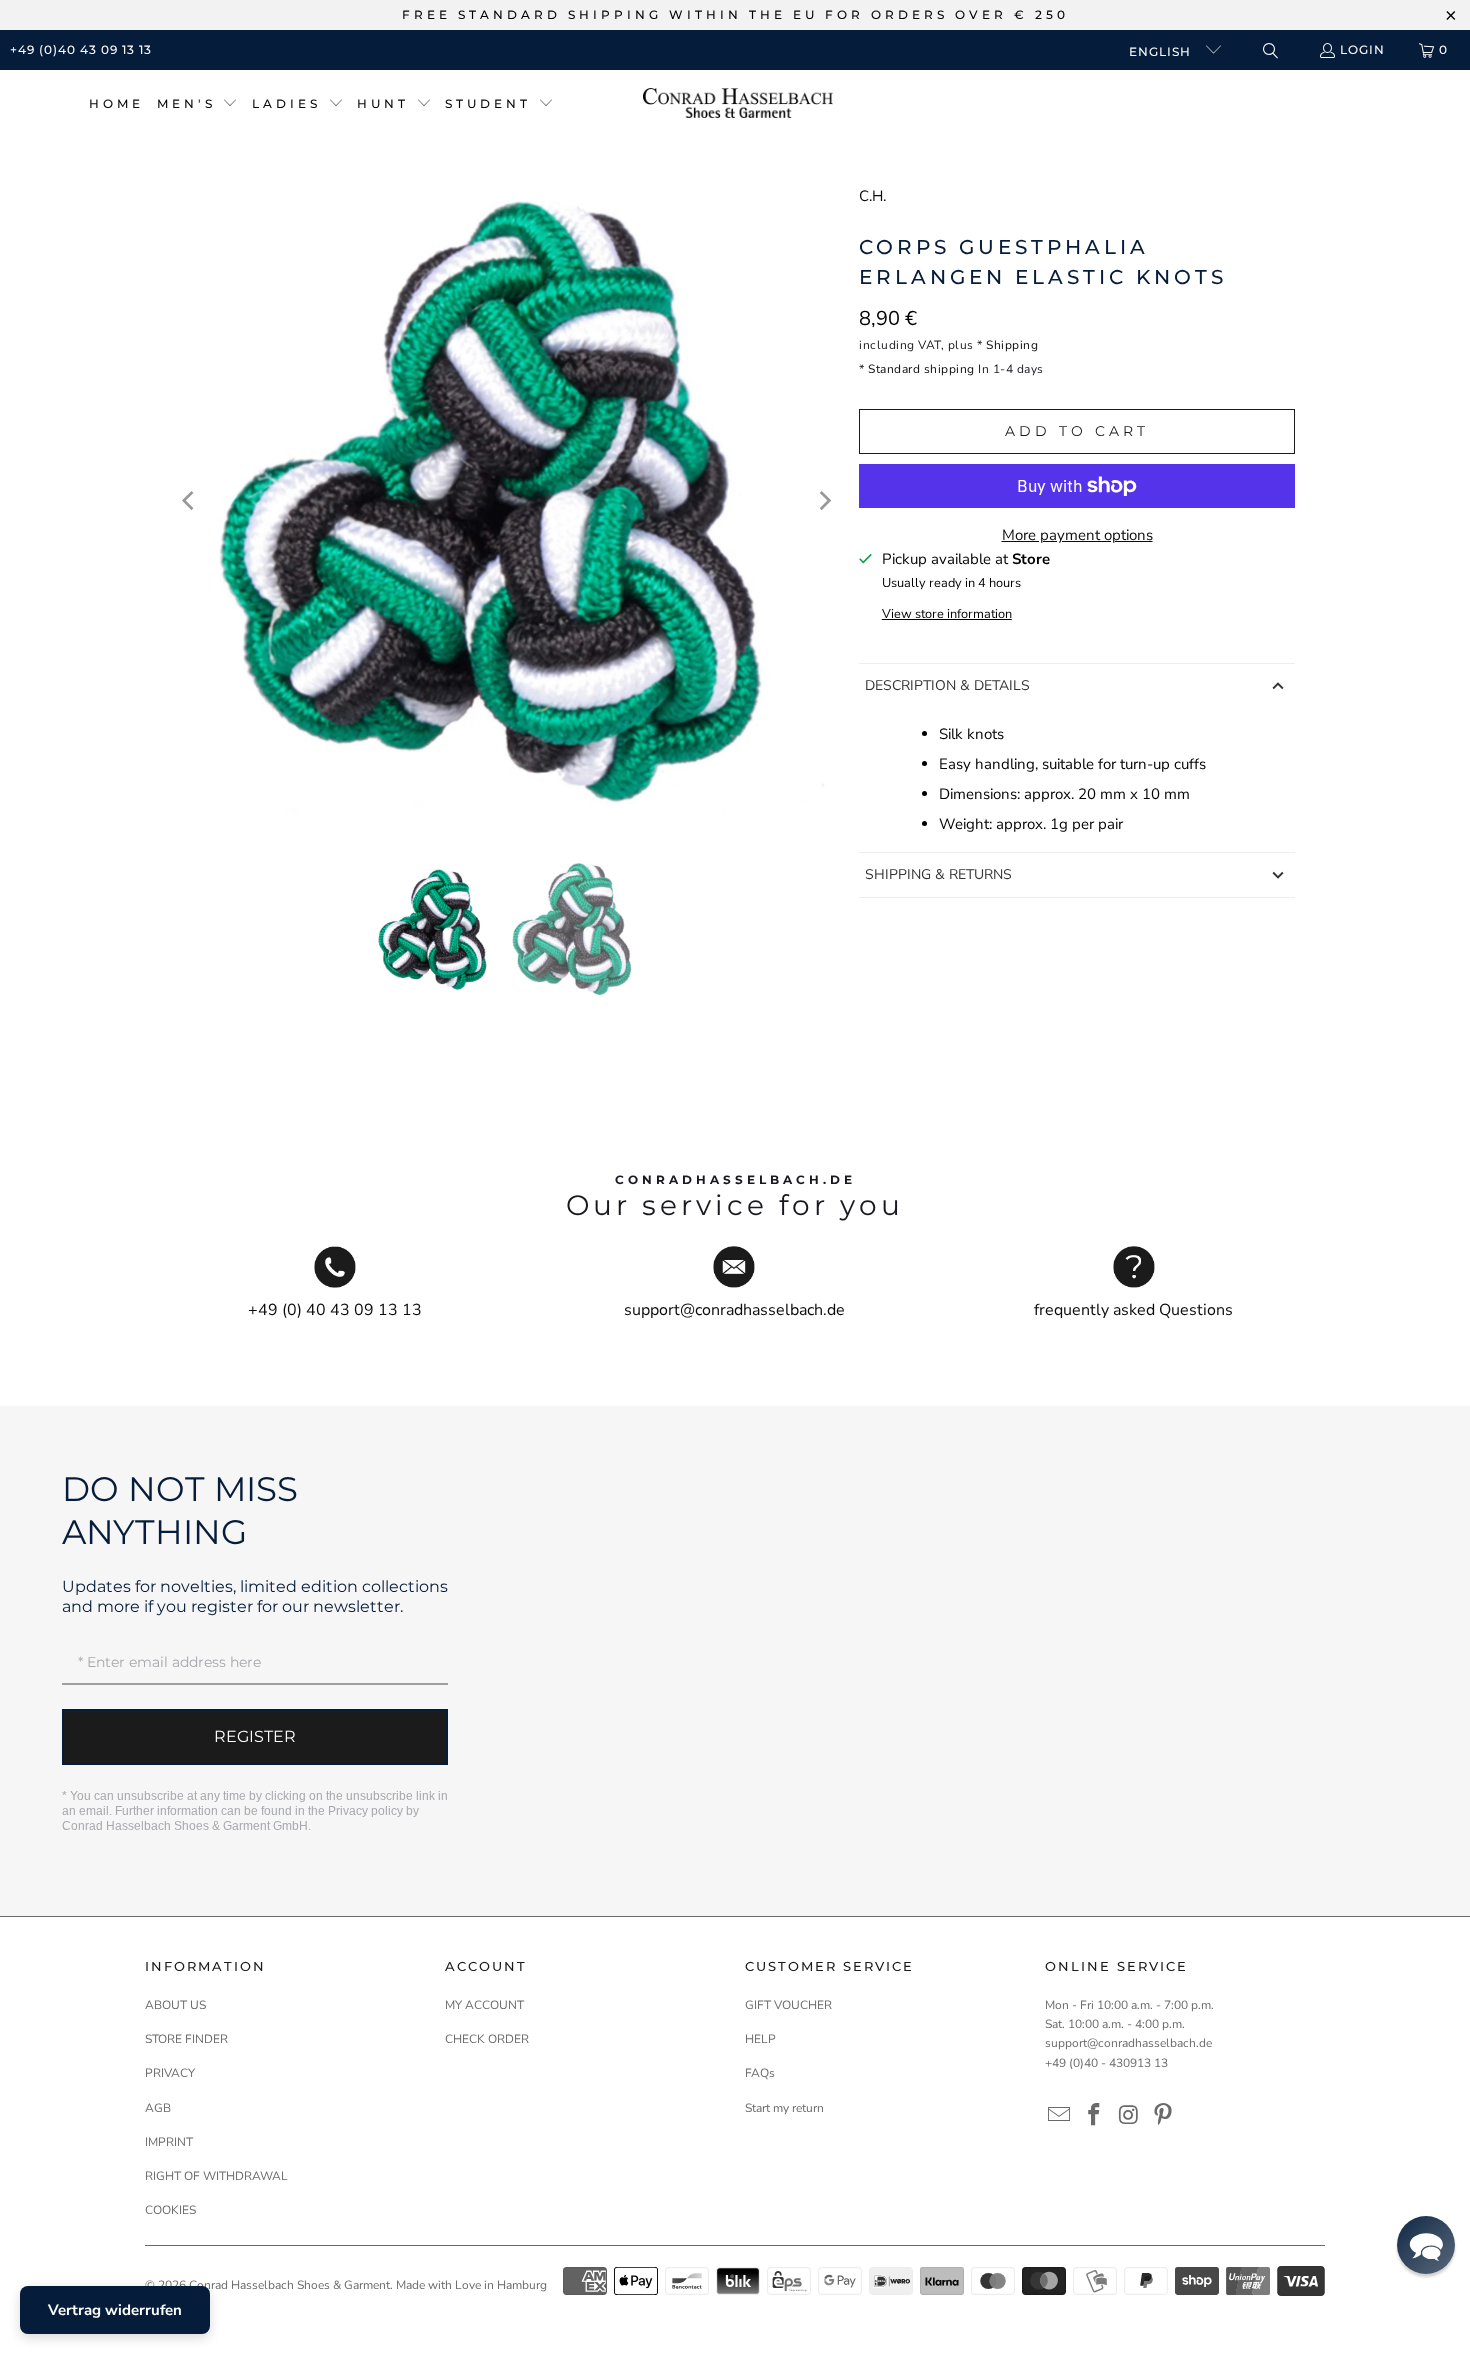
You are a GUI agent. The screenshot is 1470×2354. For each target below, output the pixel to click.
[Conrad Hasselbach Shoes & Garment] (738, 104)
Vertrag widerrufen (115, 2310)
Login (1362, 49)
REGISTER (255, 1736)
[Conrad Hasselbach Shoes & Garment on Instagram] (1129, 2116)
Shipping (1012, 345)
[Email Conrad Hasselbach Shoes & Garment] (1060, 2116)
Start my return (784, 2108)
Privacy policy (365, 1811)
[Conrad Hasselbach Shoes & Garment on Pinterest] (1164, 2116)
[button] (198, 104)
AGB (158, 2108)
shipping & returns (938, 874)
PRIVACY (170, 2073)
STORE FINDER (186, 2039)
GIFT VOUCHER (788, 2005)
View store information (947, 614)
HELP (760, 2039)
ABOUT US (175, 2005)
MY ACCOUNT (484, 2005)
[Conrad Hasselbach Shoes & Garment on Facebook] (1095, 2116)
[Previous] (190, 501)
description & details (947, 685)
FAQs (760, 2073)
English (1162, 51)
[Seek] (1269, 50)
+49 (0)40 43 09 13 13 (81, 49)
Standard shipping (921, 369)
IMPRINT (169, 2142)
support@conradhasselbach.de (1128, 2043)
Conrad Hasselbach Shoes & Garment (289, 2285)
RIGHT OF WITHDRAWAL (216, 2176)
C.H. (872, 196)
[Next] (824, 501)
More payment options (1077, 535)
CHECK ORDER (487, 2039)
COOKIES (170, 2210)
